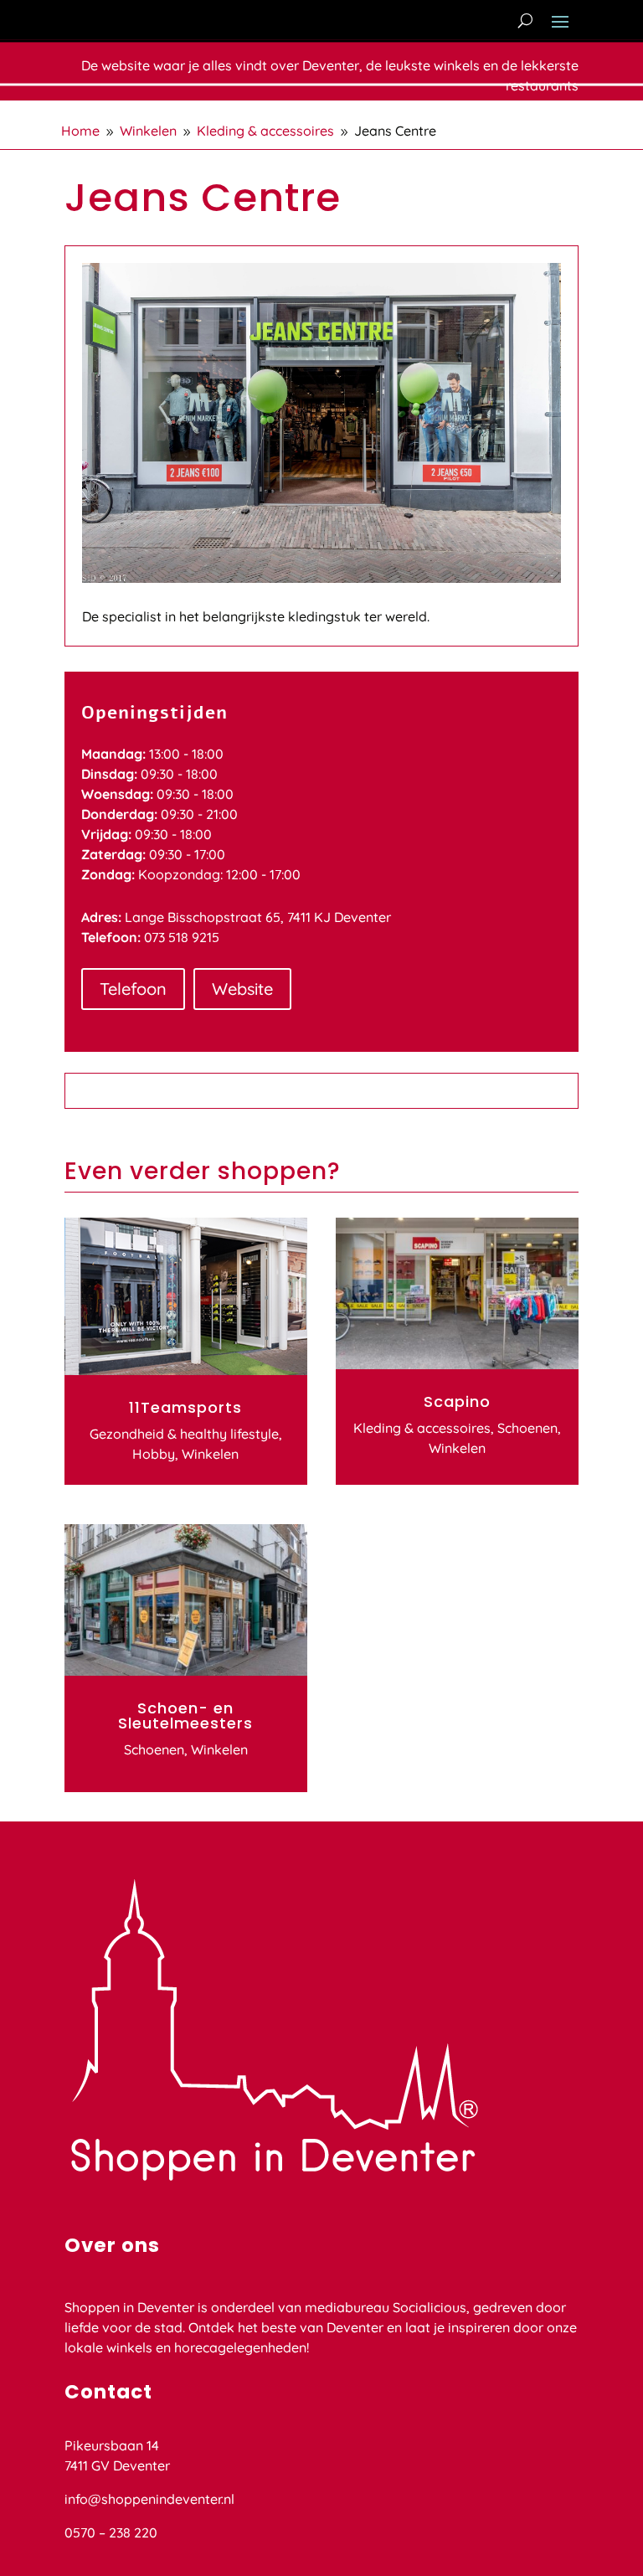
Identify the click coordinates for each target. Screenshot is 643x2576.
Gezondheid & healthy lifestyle (184, 1434)
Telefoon (133, 989)
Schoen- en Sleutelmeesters (185, 1716)
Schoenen (154, 1749)
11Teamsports (185, 1407)
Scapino (457, 1401)
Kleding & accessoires (422, 1428)
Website (242, 989)
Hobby (154, 1454)
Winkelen (210, 1454)
